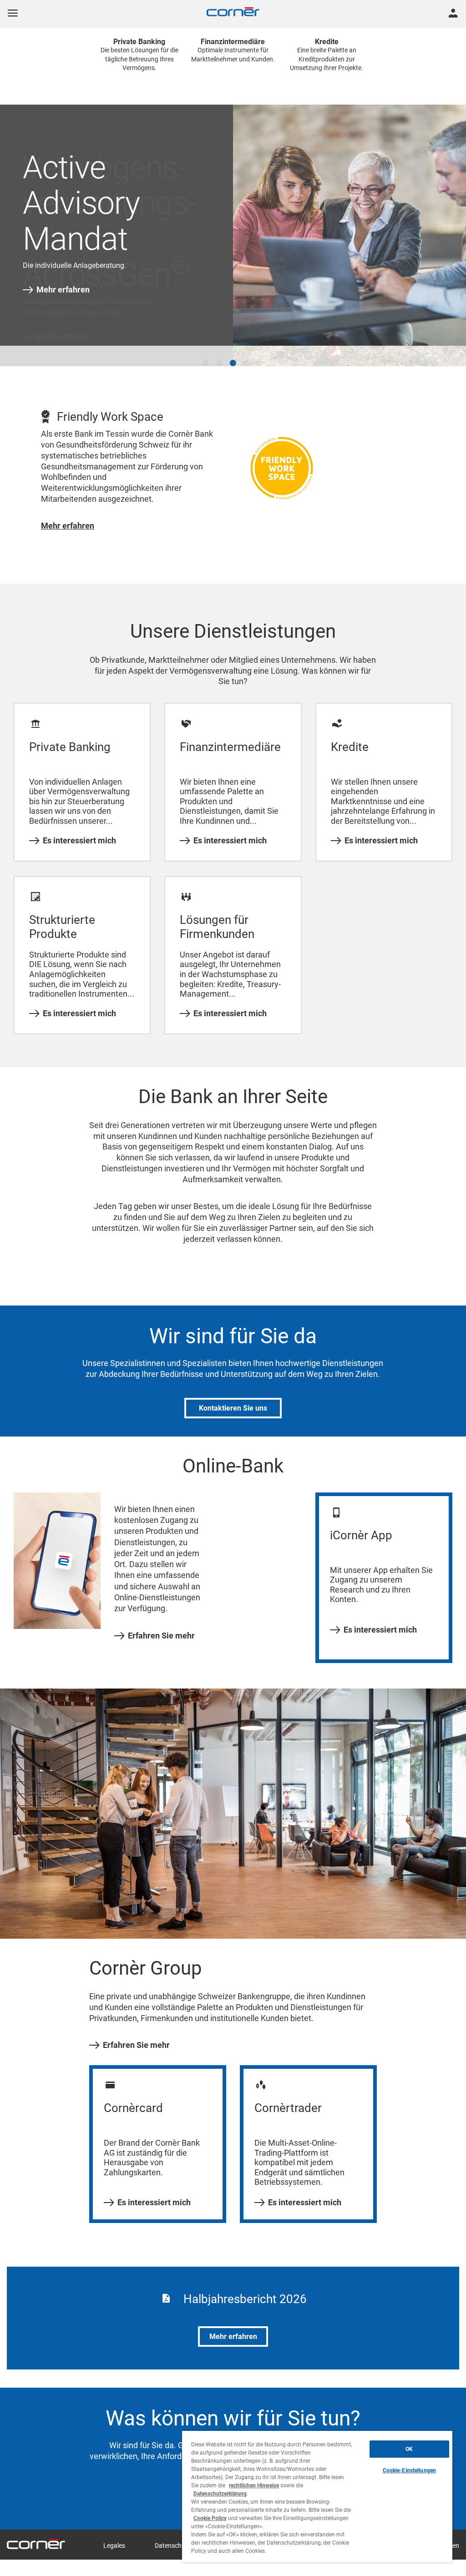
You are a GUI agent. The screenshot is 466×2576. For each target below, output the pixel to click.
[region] (317, 2497)
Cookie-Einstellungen (409, 2470)
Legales (114, 2539)
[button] (206, 356)
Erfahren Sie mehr (161, 1629)
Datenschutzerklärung (220, 2494)
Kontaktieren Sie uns (233, 1401)
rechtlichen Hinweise (254, 2485)
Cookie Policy (210, 2518)
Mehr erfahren (63, 290)
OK (409, 2449)
